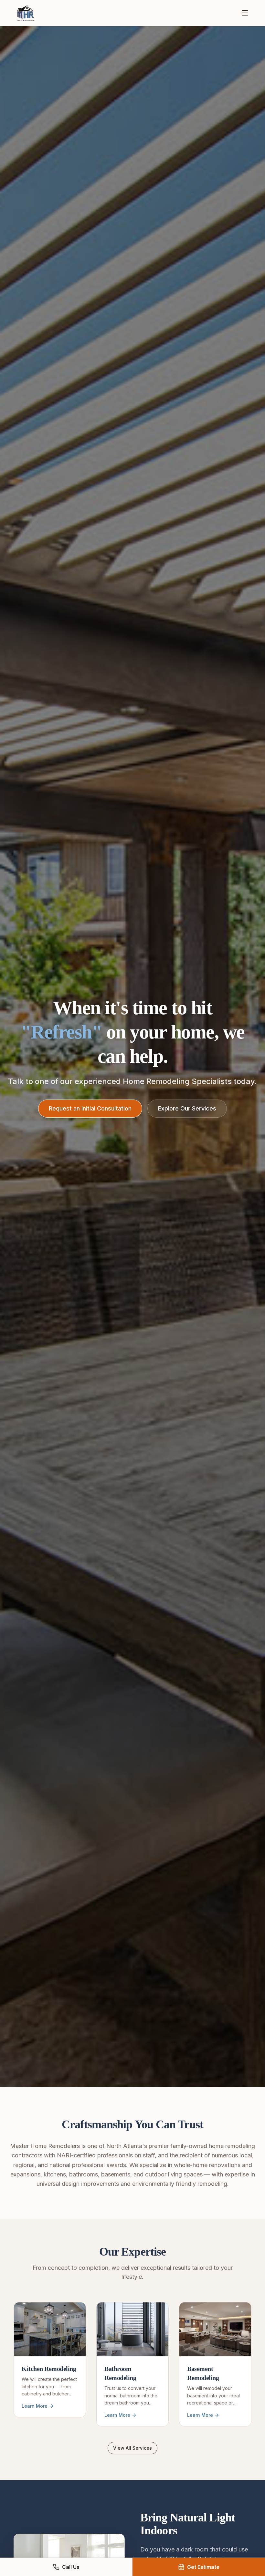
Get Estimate (203, 2567)
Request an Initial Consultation (90, 1108)
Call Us (71, 2567)
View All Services (132, 2448)
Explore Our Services (187, 1108)
